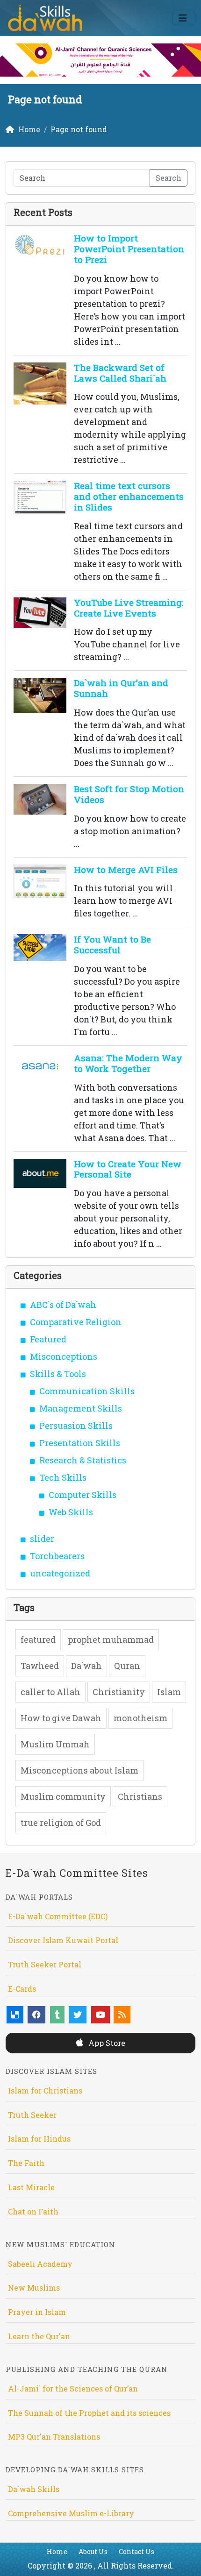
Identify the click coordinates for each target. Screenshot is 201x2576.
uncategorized (60, 1573)
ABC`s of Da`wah (63, 1305)
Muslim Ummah (55, 1744)
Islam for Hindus (39, 2139)
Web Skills (71, 1512)
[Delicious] (15, 2015)
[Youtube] (100, 2015)
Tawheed (40, 1666)
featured (38, 1639)
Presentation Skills (80, 1443)
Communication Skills (87, 1391)
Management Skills (81, 1408)
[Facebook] (36, 2015)
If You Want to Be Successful (112, 944)
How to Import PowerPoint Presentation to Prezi (129, 249)
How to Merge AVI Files (126, 869)
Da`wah (86, 1666)
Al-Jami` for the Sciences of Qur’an (73, 2388)
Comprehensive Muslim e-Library (71, 2513)
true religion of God (61, 1823)
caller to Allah (50, 1692)
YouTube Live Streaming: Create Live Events (129, 608)
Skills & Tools (58, 1374)
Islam (169, 1692)
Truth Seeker (32, 2115)
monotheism (140, 1718)
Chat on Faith (33, 2211)
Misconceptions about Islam (79, 1770)
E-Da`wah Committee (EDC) (58, 1916)
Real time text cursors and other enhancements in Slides (129, 496)
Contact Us (136, 2551)
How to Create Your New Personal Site (128, 1169)
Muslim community (63, 1796)
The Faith (26, 2163)
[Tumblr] (57, 2015)
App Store (106, 2043)
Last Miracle (31, 2187)
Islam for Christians (45, 2090)
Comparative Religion (76, 1322)
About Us (93, 2551)
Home (57, 2551)
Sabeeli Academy (40, 2264)
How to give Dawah (61, 1718)
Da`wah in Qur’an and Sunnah (121, 688)
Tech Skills (63, 1477)
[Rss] (122, 2015)
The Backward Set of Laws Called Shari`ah (120, 373)
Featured (48, 1339)
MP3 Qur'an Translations (54, 2437)
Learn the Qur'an (39, 2336)
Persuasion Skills (76, 1426)
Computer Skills (83, 1495)
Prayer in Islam (37, 2312)
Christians (140, 1796)
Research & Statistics (83, 1460)
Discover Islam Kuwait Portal (63, 1940)
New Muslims (34, 2288)
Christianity (119, 1692)
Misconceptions (64, 1356)
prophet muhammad (111, 1639)
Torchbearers (57, 1556)
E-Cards (22, 1989)
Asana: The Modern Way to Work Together (128, 1063)
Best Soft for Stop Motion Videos (129, 794)
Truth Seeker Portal (45, 1964)
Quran (127, 1666)
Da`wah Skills (34, 2489)
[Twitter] (78, 2015)
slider (42, 1539)
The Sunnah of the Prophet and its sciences (89, 2413)
